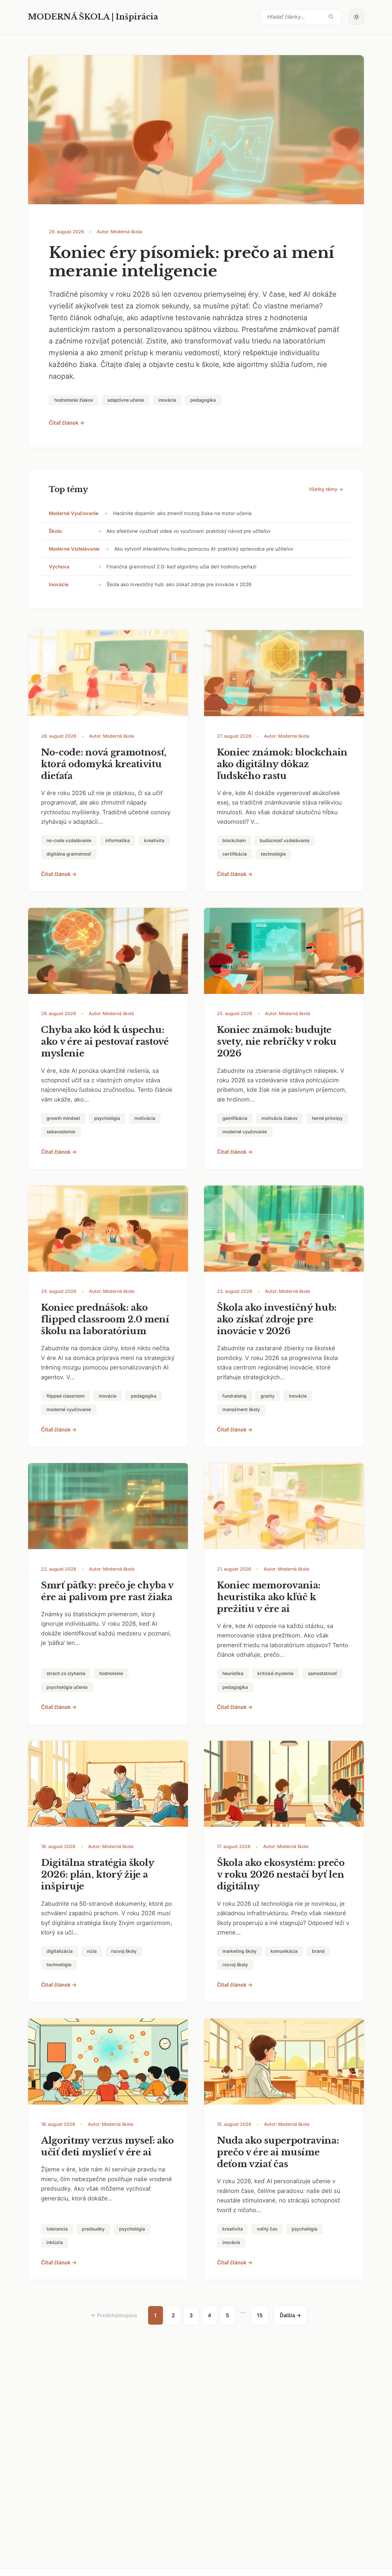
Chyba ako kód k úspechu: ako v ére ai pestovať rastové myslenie (105, 1042)
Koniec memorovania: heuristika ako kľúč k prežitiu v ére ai (269, 1597)
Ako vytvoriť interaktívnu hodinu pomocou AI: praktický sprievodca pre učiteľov (204, 549)
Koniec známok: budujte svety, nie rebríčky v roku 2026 (277, 1042)
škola (55, 531)
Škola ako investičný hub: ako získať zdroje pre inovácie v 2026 (179, 584)
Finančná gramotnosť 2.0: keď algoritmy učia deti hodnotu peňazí (181, 567)
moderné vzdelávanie (74, 549)
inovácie (59, 584)
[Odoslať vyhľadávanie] (331, 17)
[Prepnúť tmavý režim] (357, 17)
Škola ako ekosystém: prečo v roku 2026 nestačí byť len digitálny (281, 1874)
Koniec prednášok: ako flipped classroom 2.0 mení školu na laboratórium (105, 1319)
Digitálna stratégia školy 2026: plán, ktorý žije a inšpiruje (98, 1874)
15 (260, 2315)
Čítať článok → (67, 423)
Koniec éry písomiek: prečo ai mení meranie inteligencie (192, 262)
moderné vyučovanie (74, 513)
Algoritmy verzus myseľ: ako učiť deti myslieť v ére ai (107, 2146)
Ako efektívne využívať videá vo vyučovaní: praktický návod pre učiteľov (189, 531)
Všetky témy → (326, 489)
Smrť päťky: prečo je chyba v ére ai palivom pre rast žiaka (107, 1591)
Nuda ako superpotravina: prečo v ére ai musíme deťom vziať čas (278, 2152)
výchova (59, 567)
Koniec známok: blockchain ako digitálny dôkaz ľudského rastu (282, 764)
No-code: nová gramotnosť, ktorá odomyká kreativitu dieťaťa (104, 764)
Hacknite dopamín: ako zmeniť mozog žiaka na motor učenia (182, 513)
